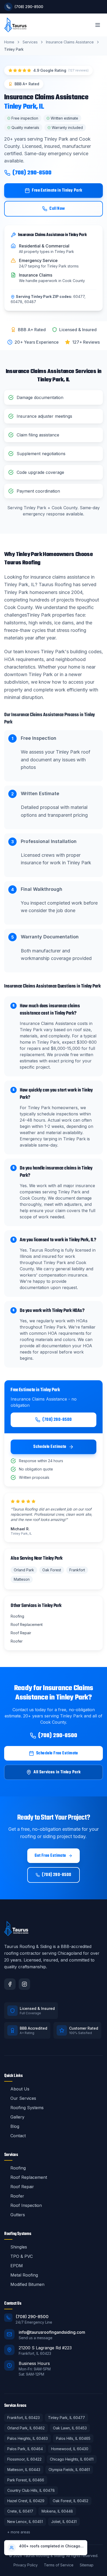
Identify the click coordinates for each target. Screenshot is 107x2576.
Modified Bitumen (27, 2284)
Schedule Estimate (50, 1447)
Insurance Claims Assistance (70, 42)
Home (9, 42)
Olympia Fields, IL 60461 (69, 2470)
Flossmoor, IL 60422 (24, 2459)
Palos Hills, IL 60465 (73, 2438)
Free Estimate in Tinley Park (57, 191)
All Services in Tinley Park (57, 1772)
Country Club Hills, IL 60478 (31, 2490)
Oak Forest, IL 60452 (71, 2501)
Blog (15, 2126)
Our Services (23, 2098)
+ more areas (19, 2532)
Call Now (57, 209)
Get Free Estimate (50, 1856)
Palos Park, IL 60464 (25, 2449)
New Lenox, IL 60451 (25, 2522)
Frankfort (77, 1570)
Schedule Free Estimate (57, 1753)
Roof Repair (22, 2187)
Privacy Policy (26, 2565)
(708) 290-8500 (32, 173)
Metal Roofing (24, 2275)
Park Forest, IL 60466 (26, 2480)
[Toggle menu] (98, 25)
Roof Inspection (26, 2205)
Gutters (18, 2215)
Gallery (17, 2117)
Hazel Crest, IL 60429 (26, 2501)
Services (30, 42)
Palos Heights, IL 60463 (28, 2438)
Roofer (17, 2196)
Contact (18, 2136)
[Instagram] (24, 1984)
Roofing (18, 2168)
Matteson (22, 1579)
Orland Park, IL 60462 (26, 2428)
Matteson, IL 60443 (24, 2470)
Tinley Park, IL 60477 (66, 2418)
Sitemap (87, 2565)
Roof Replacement (29, 2177)
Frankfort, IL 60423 (24, 2418)
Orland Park (24, 1570)
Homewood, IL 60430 (70, 2449)
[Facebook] (10, 1984)
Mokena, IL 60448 (57, 2511)
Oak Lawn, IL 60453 (70, 2428)
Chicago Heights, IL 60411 (72, 2459)
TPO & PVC (22, 2256)
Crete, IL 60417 (20, 2511)
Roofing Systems (27, 2108)
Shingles (19, 2247)
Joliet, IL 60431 (64, 2522)
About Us (20, 2089)
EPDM (17, 2266)
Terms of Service (59, 2565)
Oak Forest (52, 1570)
